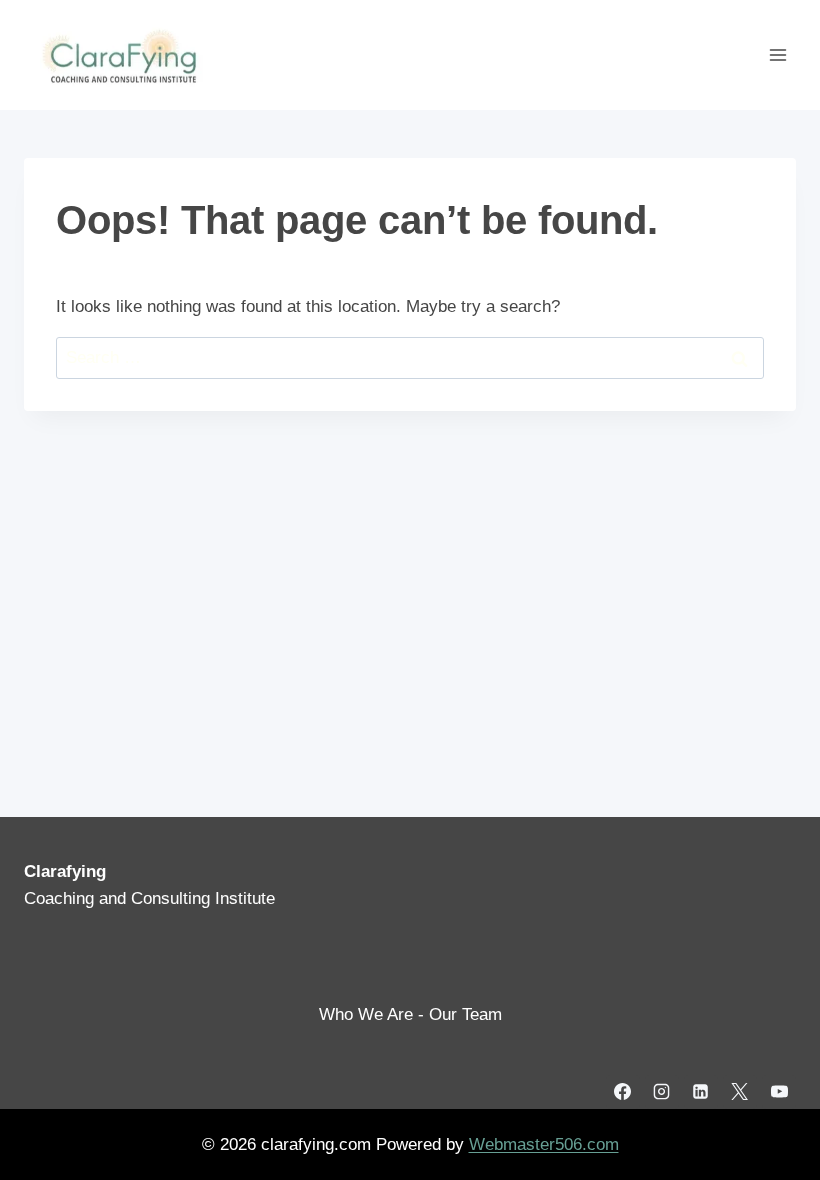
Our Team (465, 1014)
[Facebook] (623, 1092)
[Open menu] (777, 54)
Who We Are (366, 1014)
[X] (740, 1092)
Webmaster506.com (544, 1144)
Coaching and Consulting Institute (149, 898)
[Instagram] (662, 1092)
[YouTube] (779, 1092)
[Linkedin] (701, 1092)
